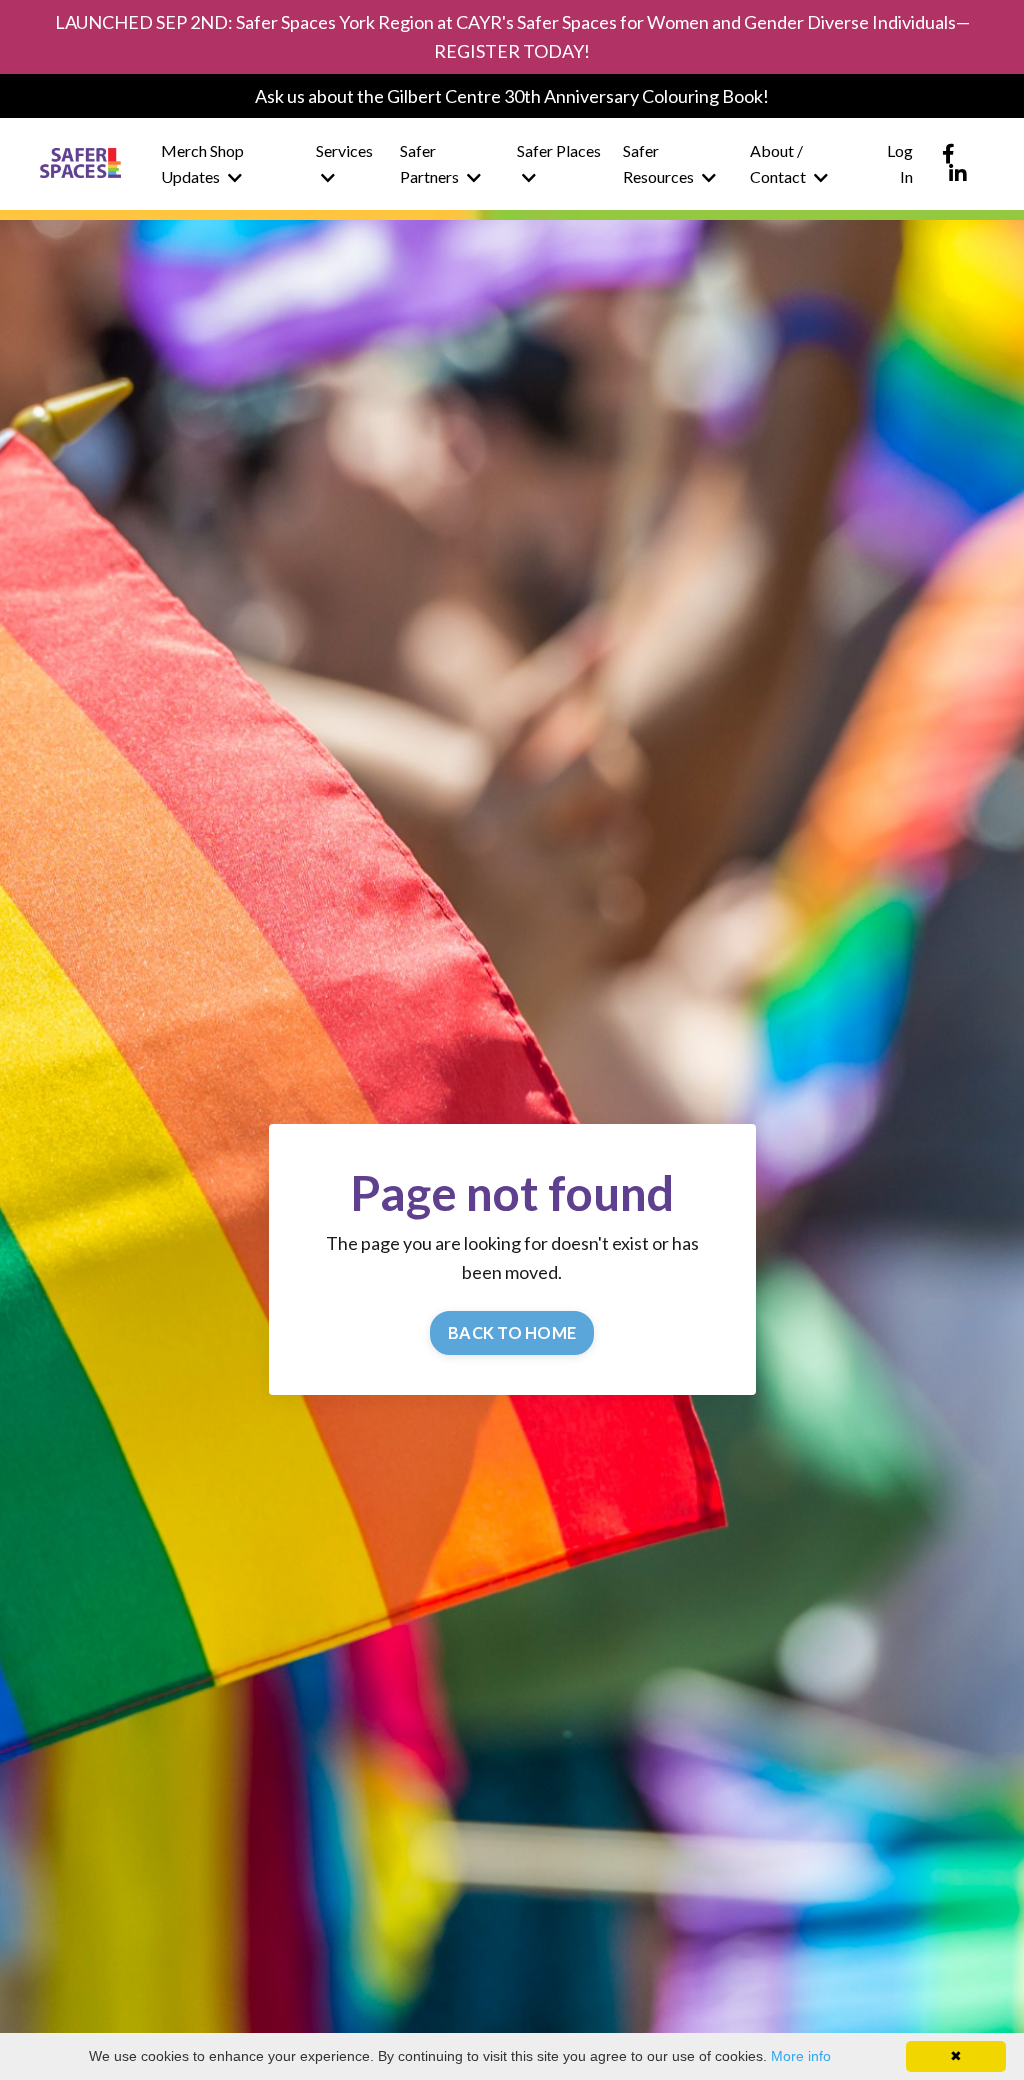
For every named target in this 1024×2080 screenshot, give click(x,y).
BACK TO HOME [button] (512, 1332)
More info (801, 2056)
